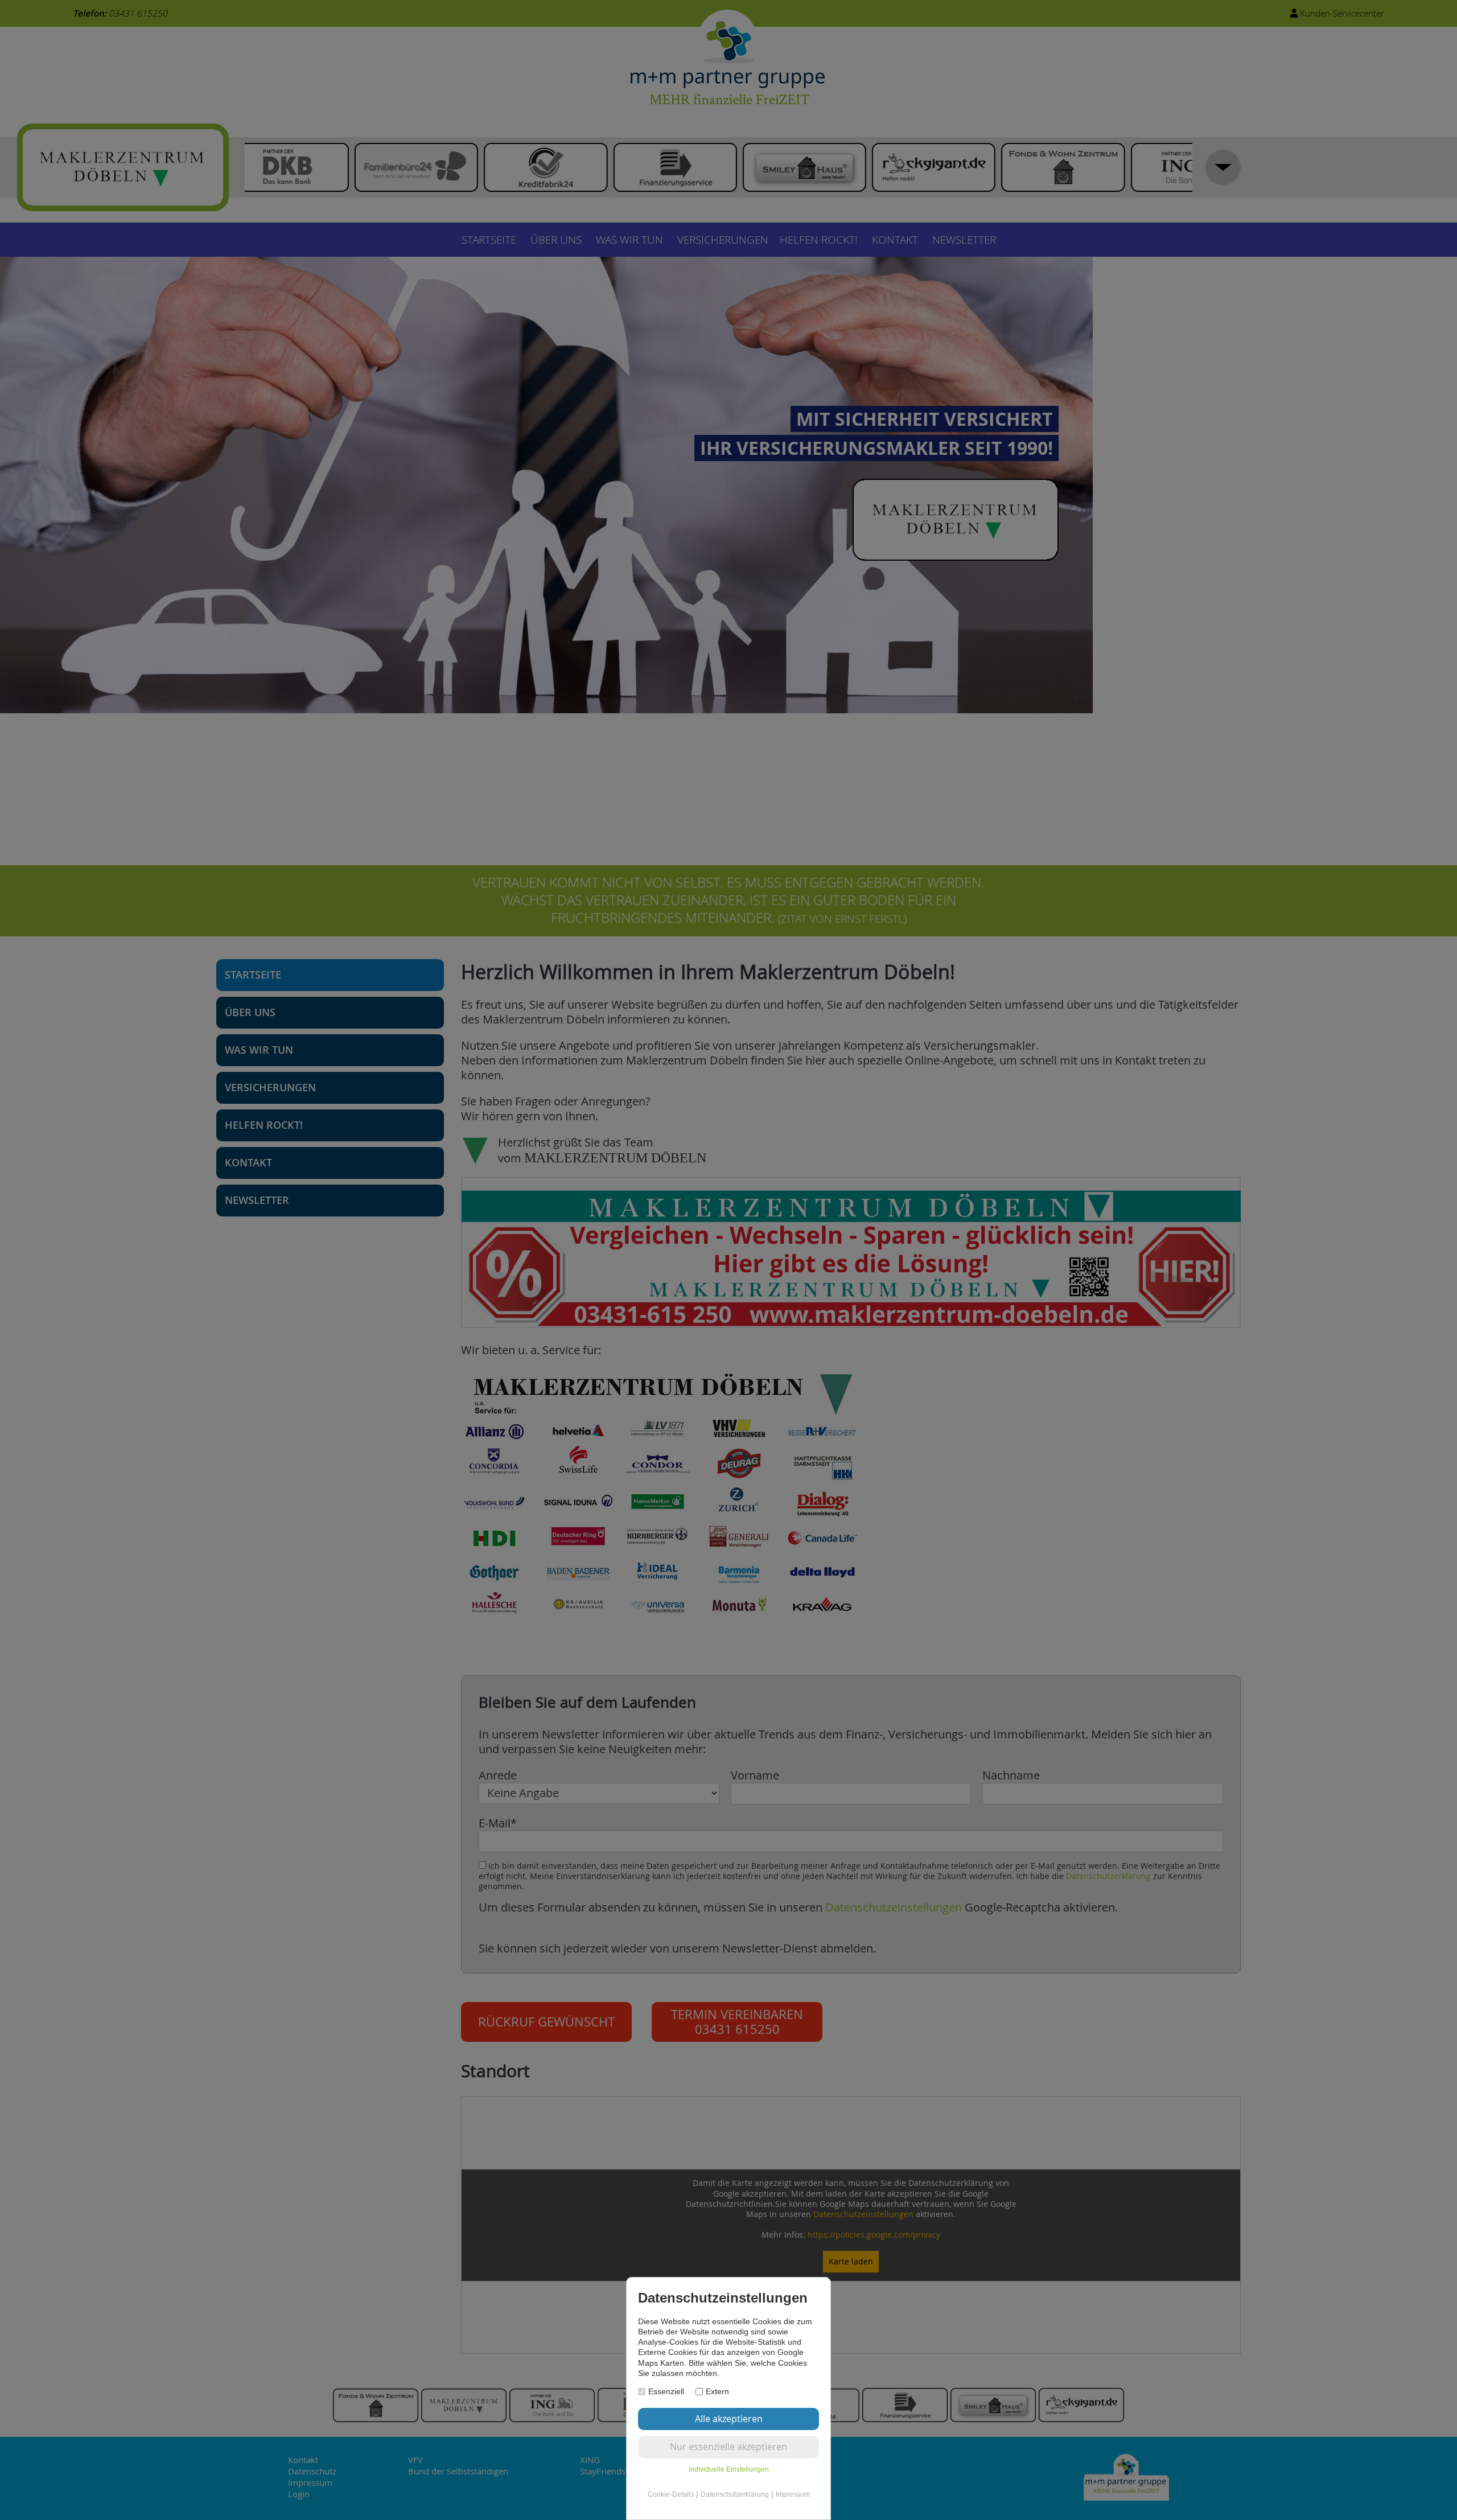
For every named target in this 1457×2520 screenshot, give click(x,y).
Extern (717, 2391)
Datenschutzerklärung (735, 2494)
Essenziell (666, 2391)
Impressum (793, 2494)
